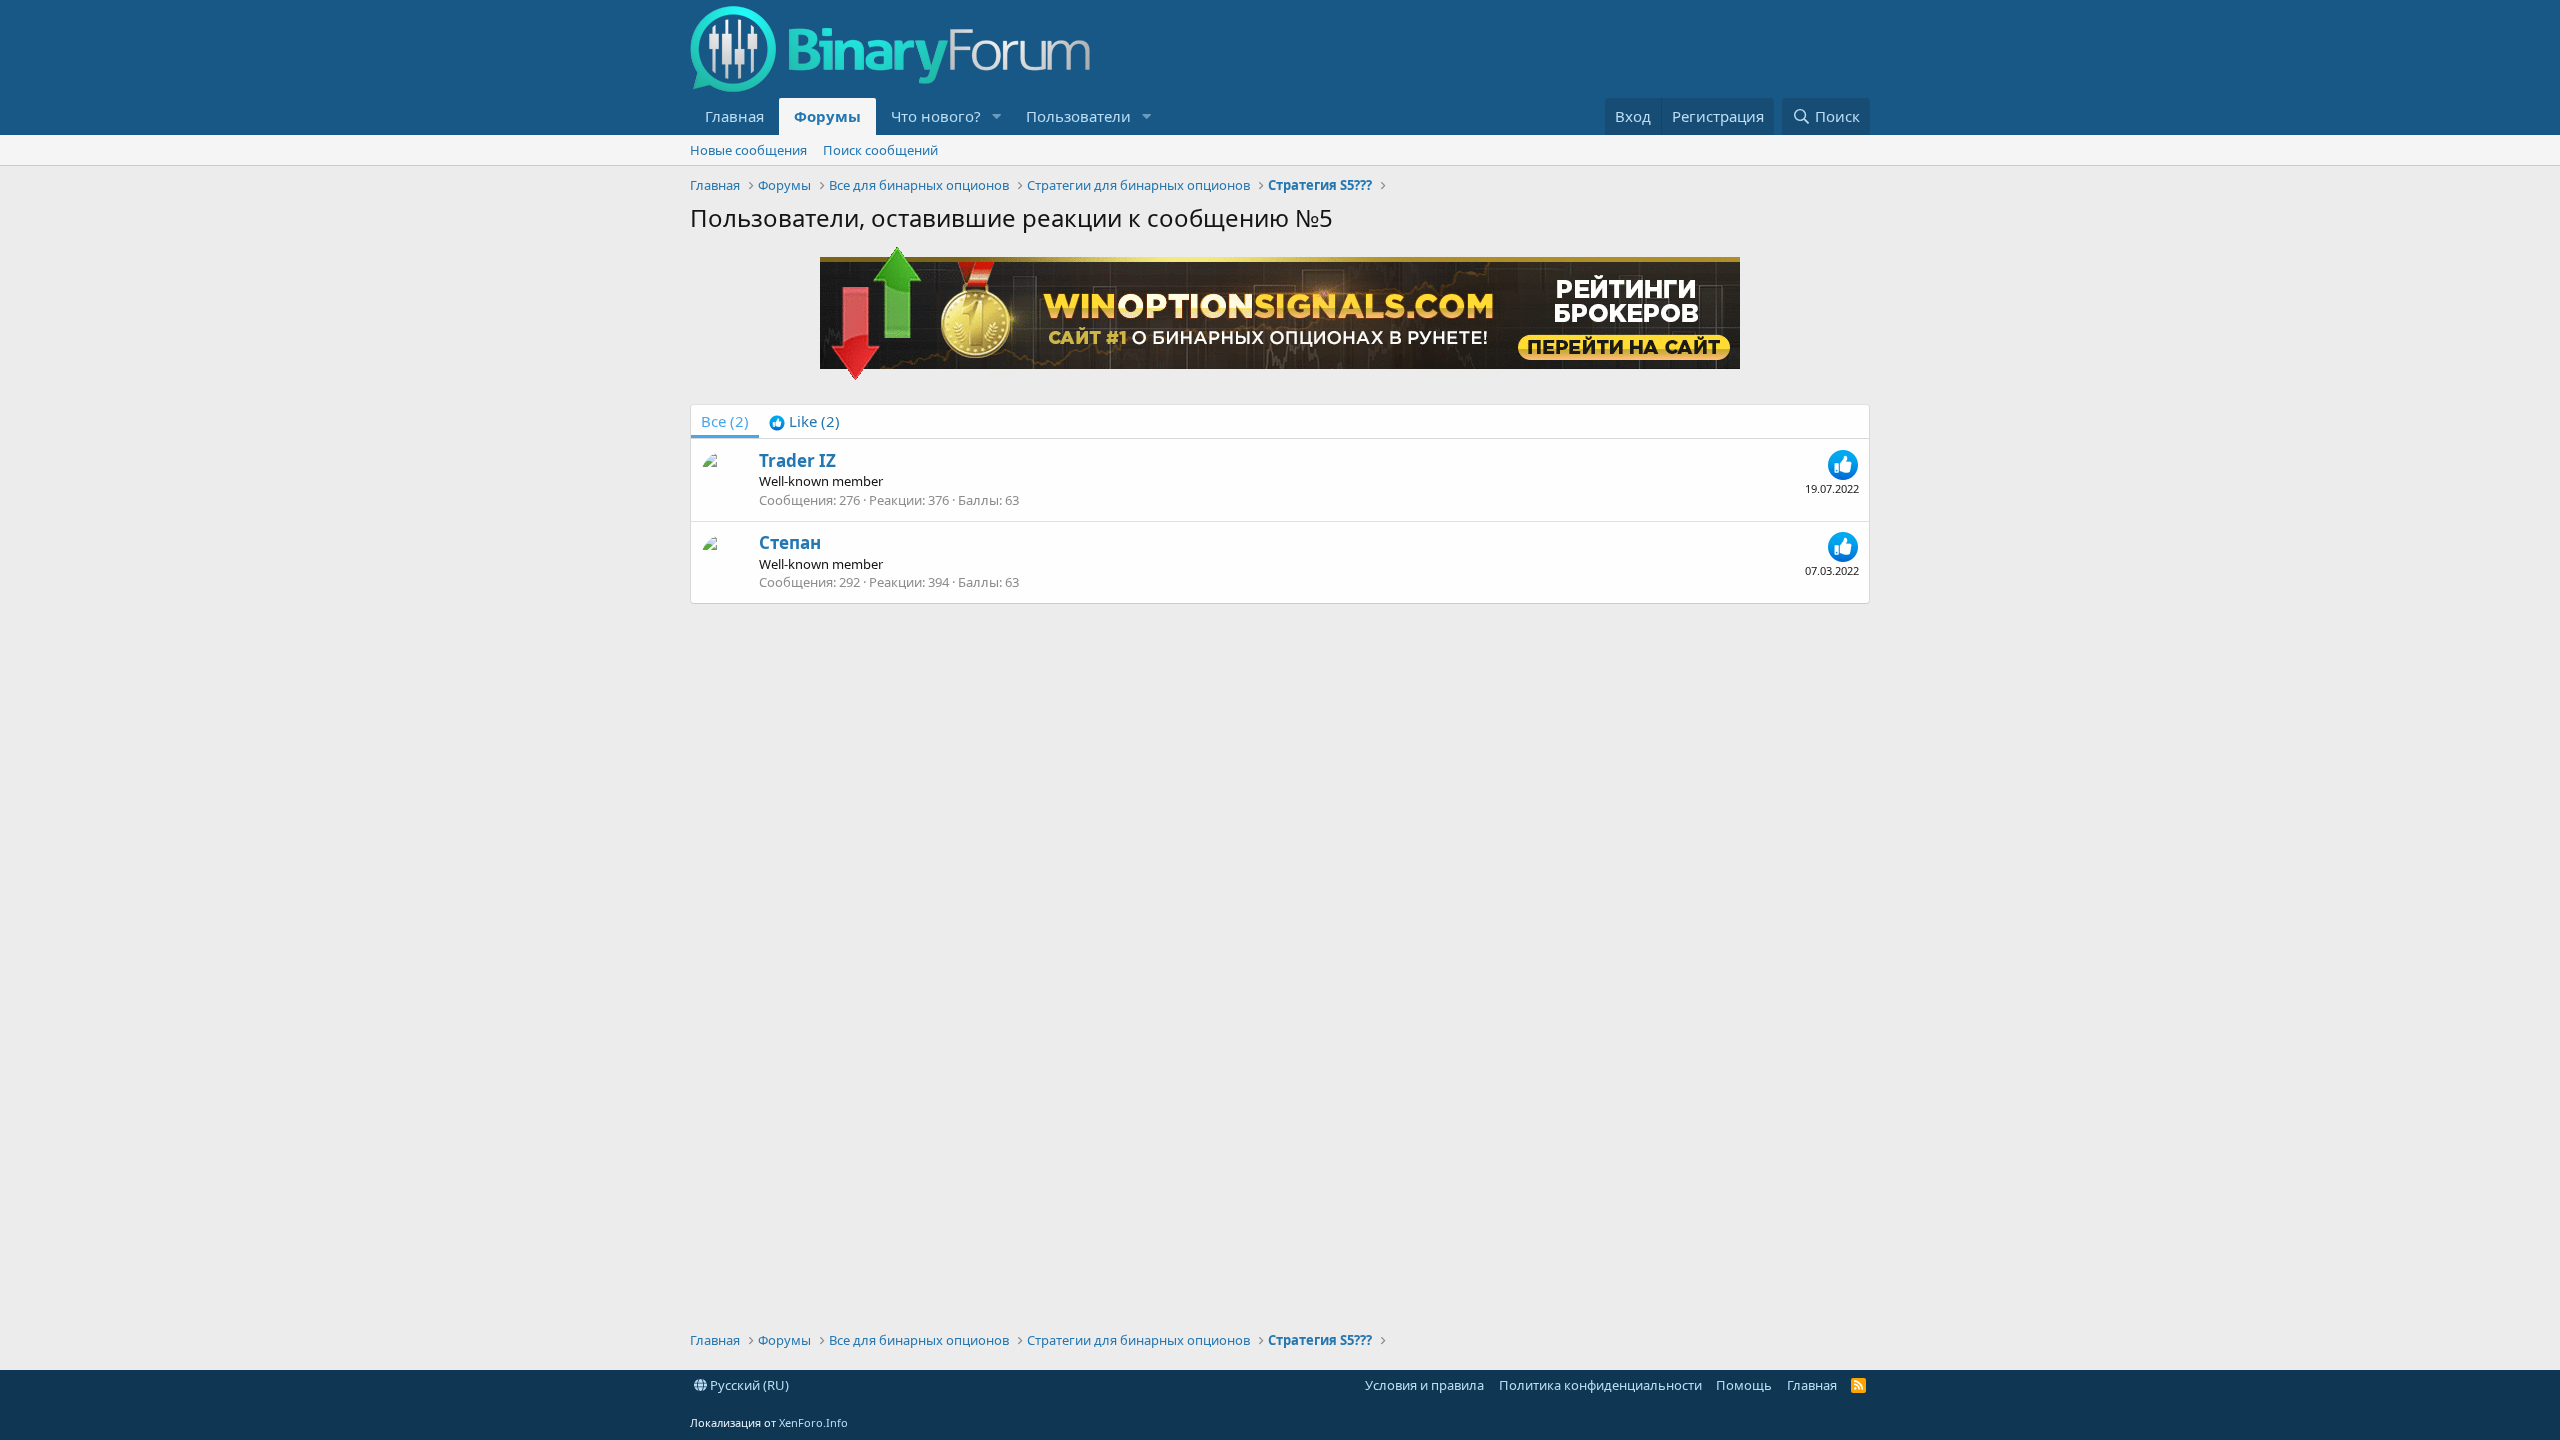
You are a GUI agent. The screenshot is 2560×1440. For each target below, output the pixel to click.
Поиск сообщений (880, 150)
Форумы (827, 116)
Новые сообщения (748, 150)
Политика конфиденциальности (1600, 1385)
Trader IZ (797, 460)
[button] (997, 116)
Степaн (790, 542)
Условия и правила (1424, 1385)
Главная (734, 116)
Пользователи (1078, 116)
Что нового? (936, 116)
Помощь (1744, 1385)
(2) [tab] (725, 421)
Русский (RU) (748, 1385)
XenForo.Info (813, 1422)
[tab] (804, 421)
